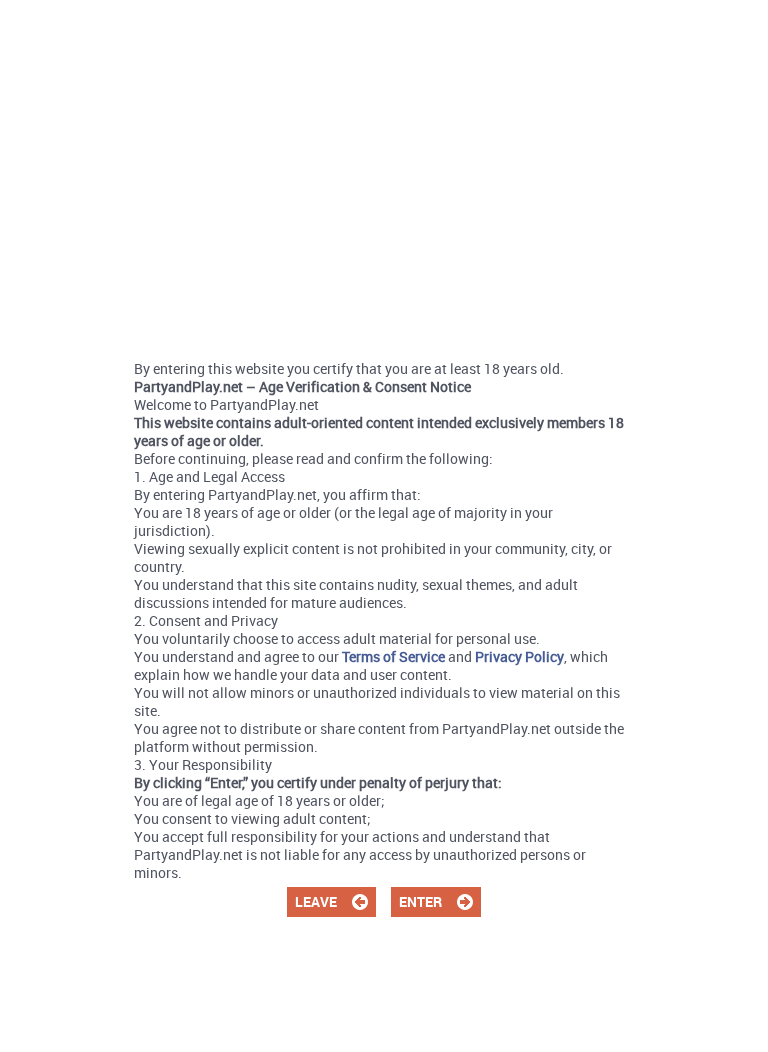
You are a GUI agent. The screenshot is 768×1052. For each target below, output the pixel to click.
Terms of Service (393, 656)
